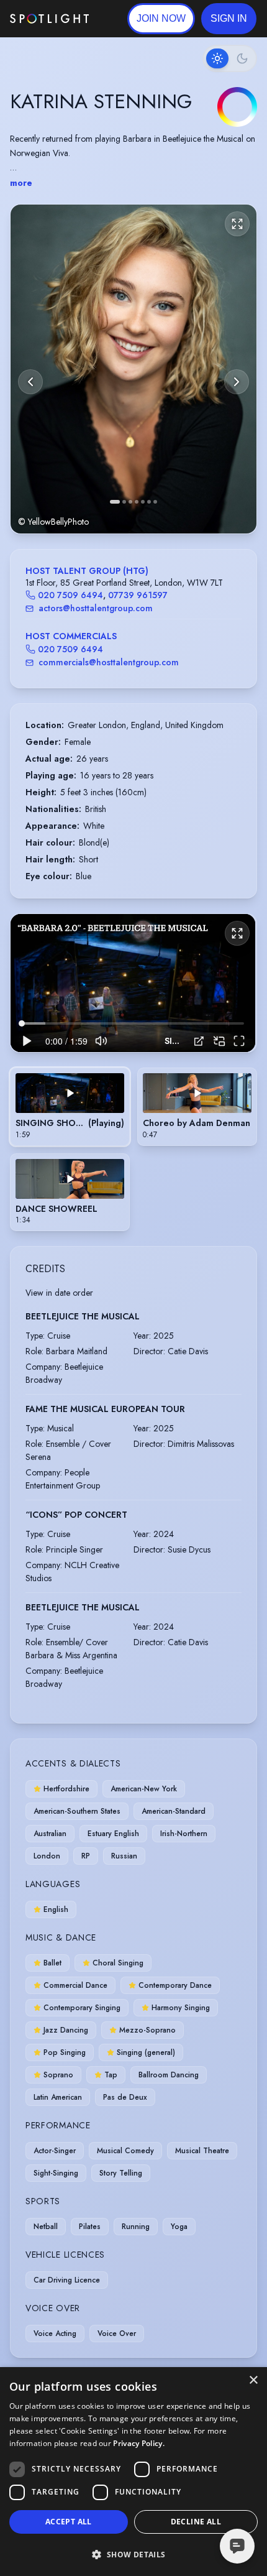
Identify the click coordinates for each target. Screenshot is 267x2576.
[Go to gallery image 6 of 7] (149, 502)
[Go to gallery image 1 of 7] (115, 502)
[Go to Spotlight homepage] (49, 19)
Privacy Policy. (139, 2443)
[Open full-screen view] (237, 224)
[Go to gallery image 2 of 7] (124, 502)
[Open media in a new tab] (199, 1041)
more (21, 183)
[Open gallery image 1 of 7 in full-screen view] (133, 369)
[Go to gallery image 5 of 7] (143, 502)
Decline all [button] (196, 2522)
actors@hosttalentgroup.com (96, 608)
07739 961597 (138, 595)
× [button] (253, 2380)
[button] (229, 19)
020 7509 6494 (70, 595)
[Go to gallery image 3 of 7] (130, 502)
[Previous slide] (30, 382)
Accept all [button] (69, 2522)
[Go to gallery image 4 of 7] (137, 502)
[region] (133, 983)
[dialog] (133, 2472)
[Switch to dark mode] (230, 58)
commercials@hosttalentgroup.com (109, 662)
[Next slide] (237, 382)
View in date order (59, 1293)
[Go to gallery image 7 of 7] (155, 502)
